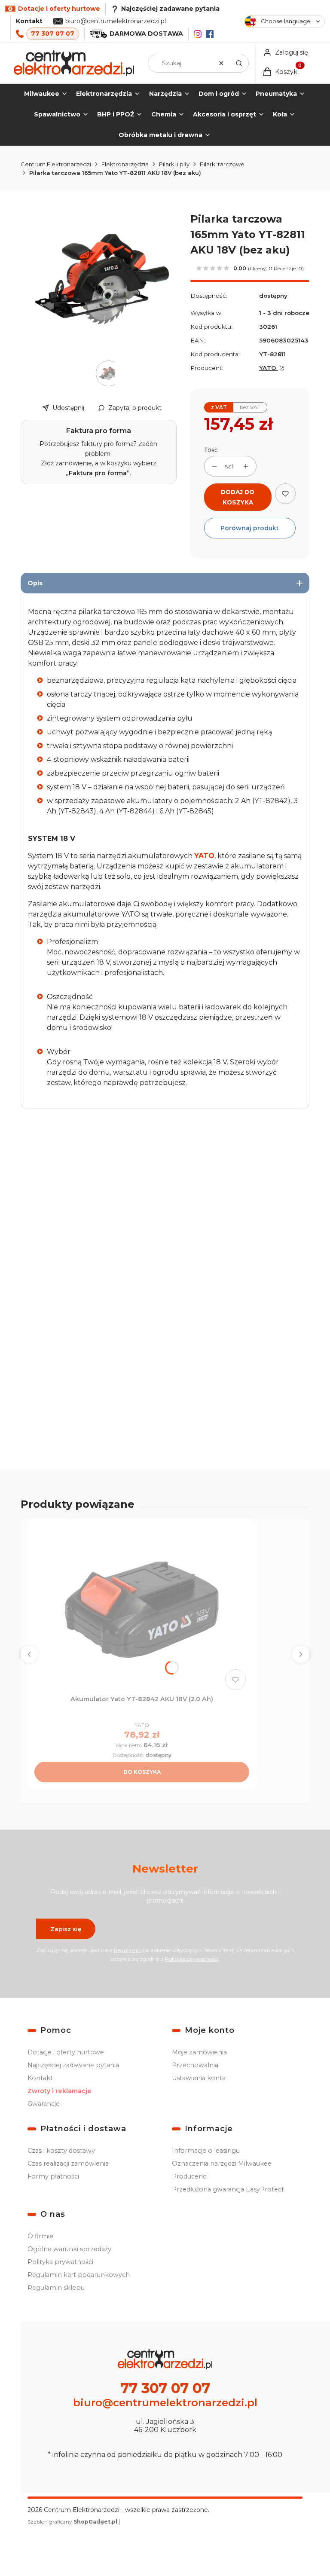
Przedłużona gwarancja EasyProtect (228, 2189)
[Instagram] (198, 34)
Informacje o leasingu (206, 2151)
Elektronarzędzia (125, 164)
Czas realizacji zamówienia (68, 2163)
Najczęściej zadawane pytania (73, 2065)
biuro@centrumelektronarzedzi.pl (116, 21)
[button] (239, 63)
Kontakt (29, 21)
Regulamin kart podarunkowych (79, 2275)
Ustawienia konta (199, 2078)
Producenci (190, 2176)
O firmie (40, 2236)
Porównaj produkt (250, 528)
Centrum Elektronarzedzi (56, 164)
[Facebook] (210, 34)
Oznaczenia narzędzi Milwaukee (222, 2163)
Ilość (211, 450)
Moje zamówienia (199, 2052)
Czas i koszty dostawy (61, 2151)
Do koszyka (142, 1772)
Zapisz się (66, 1929)
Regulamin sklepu (56, 2288)
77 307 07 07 (53, 34)
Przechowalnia (195, 2065)
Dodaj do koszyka (238, 497)
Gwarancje (44, 2104)
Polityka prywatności (60, 2262)
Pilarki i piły (174, 164)
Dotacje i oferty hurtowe (66, 2052)
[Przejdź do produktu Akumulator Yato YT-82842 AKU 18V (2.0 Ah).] (142, 1610)
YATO (269, 368)
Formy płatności (53, 2176)
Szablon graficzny (72, 2522)
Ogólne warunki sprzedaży (69, 2249)
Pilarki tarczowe (222, 164)
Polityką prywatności (192, 1959)
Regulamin (128, 1950)
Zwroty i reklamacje (60, 2091)
